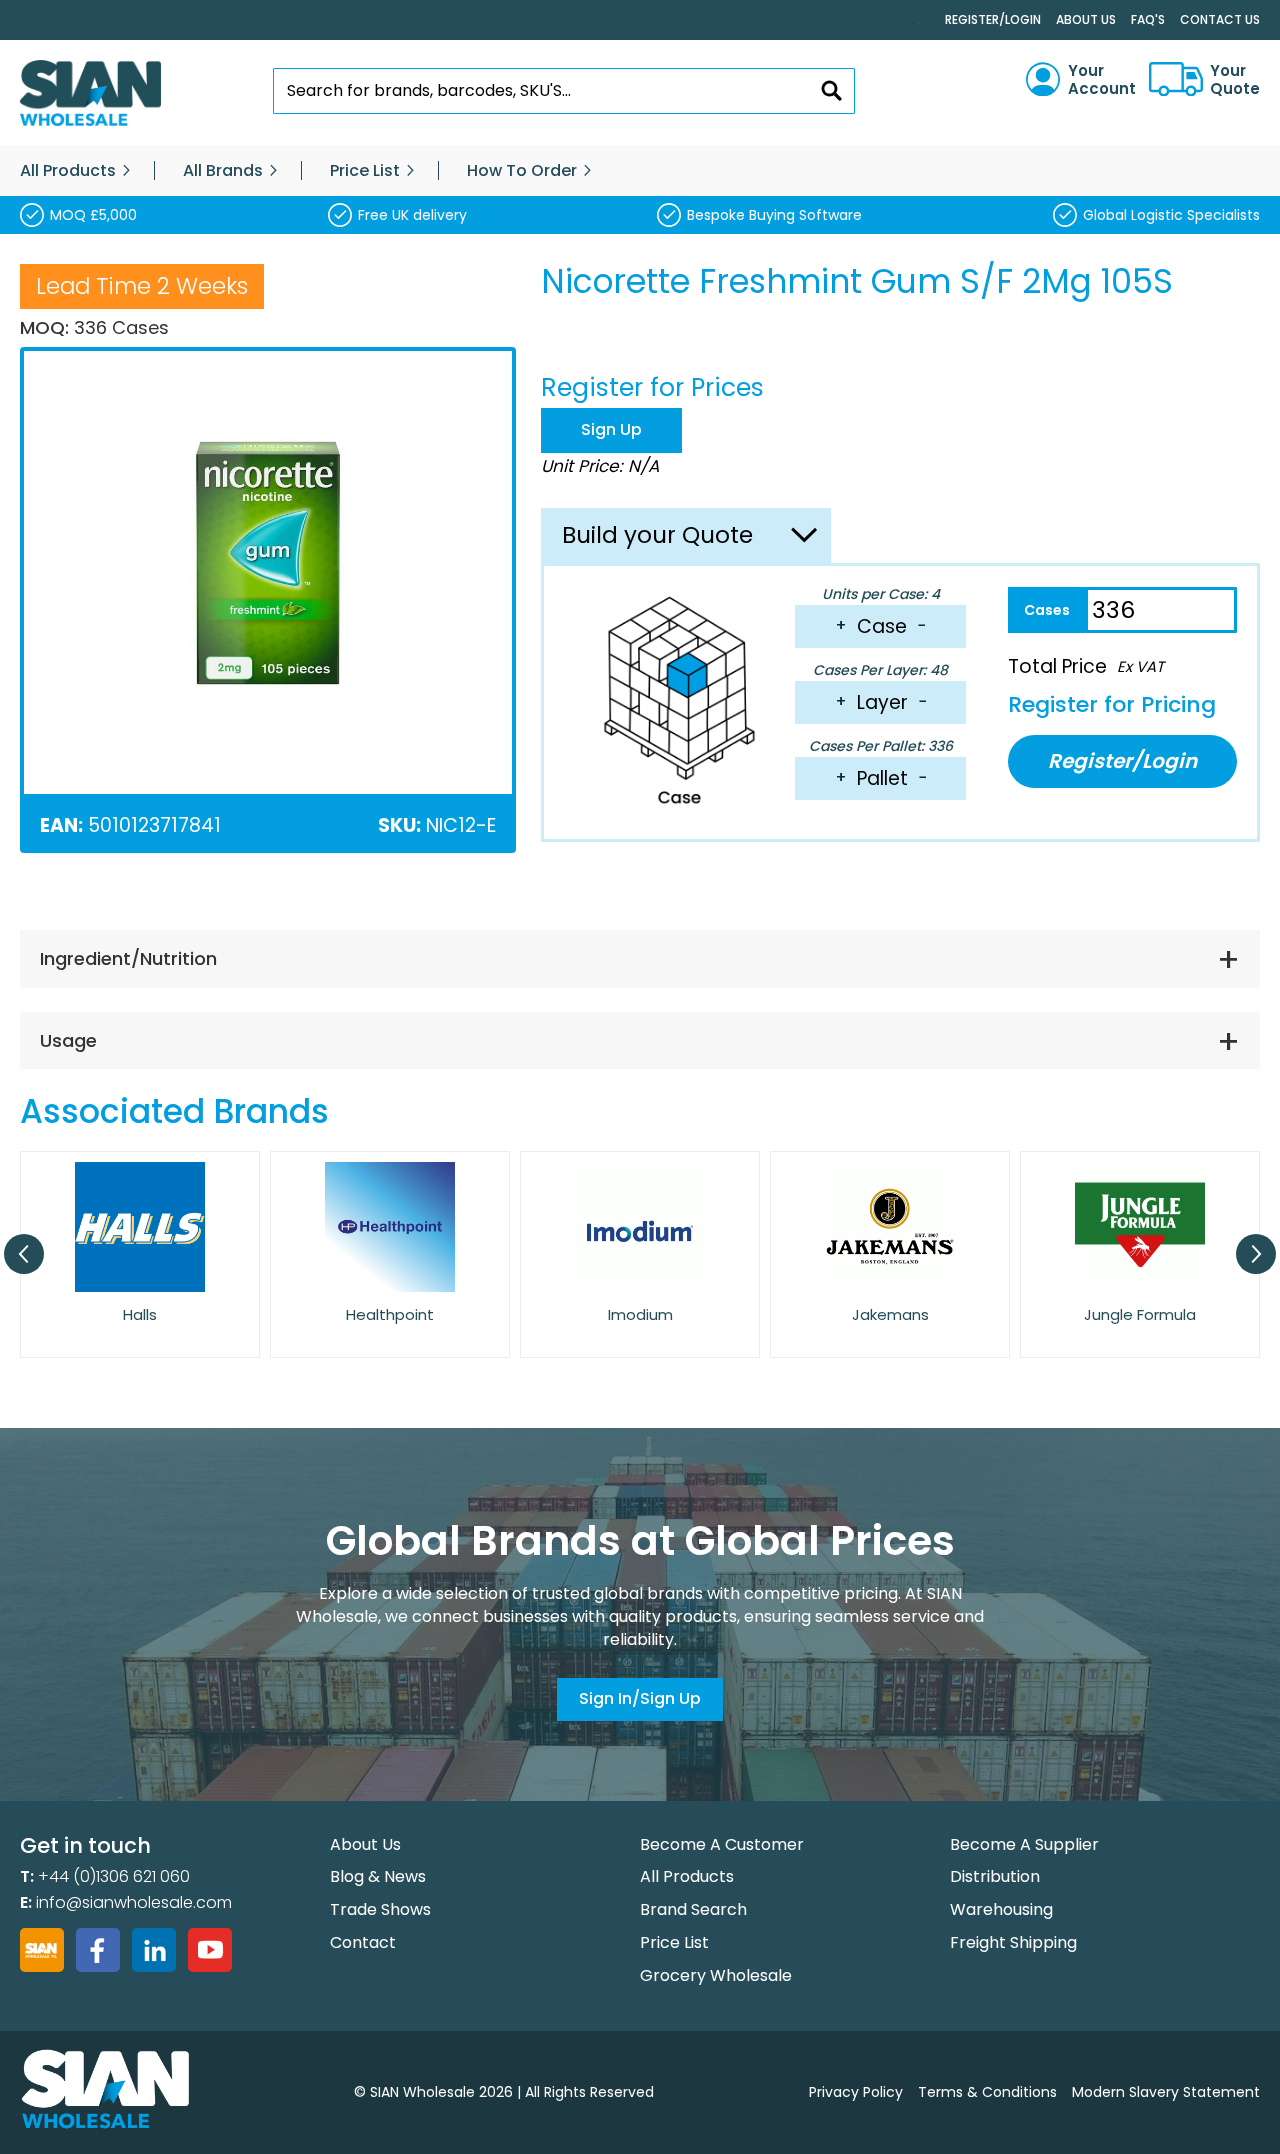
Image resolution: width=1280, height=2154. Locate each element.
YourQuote (1235, 80)
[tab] (640, 959)
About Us (1086, 19)
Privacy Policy (856, 2092)
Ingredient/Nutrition (128, 958)
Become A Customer (722, 1844)
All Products (687, 1876)
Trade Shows (380, 1909)
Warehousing (1001, 1909)
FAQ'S (1148, 19)
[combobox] (564, 91)
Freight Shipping (1013, 1942)
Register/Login (993, 19)
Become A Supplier (1024, 1844)
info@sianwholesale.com (134, 1902)
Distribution (995, 1876)
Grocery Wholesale (716, 1975)
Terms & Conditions (987, 2092)
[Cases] (1046, 610)
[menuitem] (68, 171)
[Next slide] (1256, 1254)
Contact (363, 1942)
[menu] (640, 171)
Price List (674, 1942)
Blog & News (378, 1876)
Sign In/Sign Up (640, 1698)
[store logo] (90, 93)
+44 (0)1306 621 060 (114, 1876)
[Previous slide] (24, 1254)
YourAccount (1102, 80)
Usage (68, 1040)
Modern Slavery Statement (1166, 2092)
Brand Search (693, 1909)
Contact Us (1220, 19)
